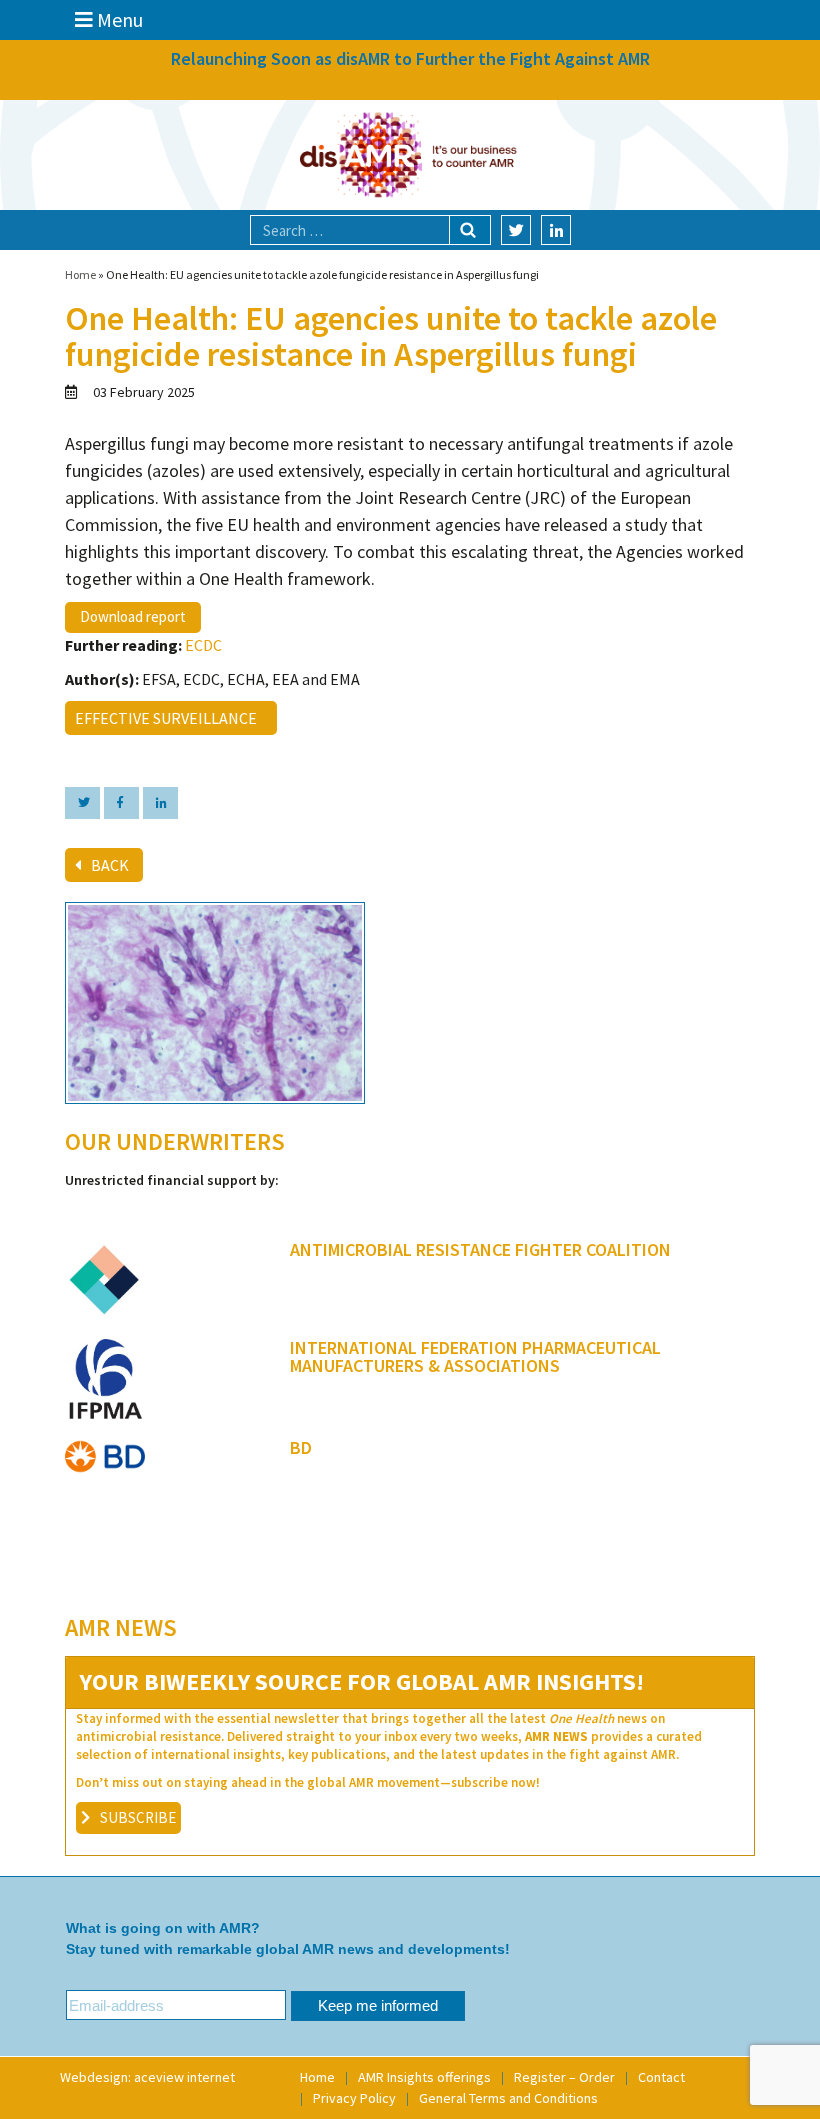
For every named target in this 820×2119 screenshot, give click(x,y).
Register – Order (564, 2077)
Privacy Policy (354, 2098)
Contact (661, 2077)
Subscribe (138, 1817)
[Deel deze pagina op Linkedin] (160, 803)
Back (110, 865)
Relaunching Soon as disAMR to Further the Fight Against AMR (410, 58)
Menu (118, 19)
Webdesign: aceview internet (147, 2077)
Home (80, 274)
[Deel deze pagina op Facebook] (121, 803)
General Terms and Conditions (508, 2098)
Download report (133, 616)
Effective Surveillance (169, 718)
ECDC (203, 645)
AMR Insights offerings (424, 2077)
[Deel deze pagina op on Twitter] (82, 803)
